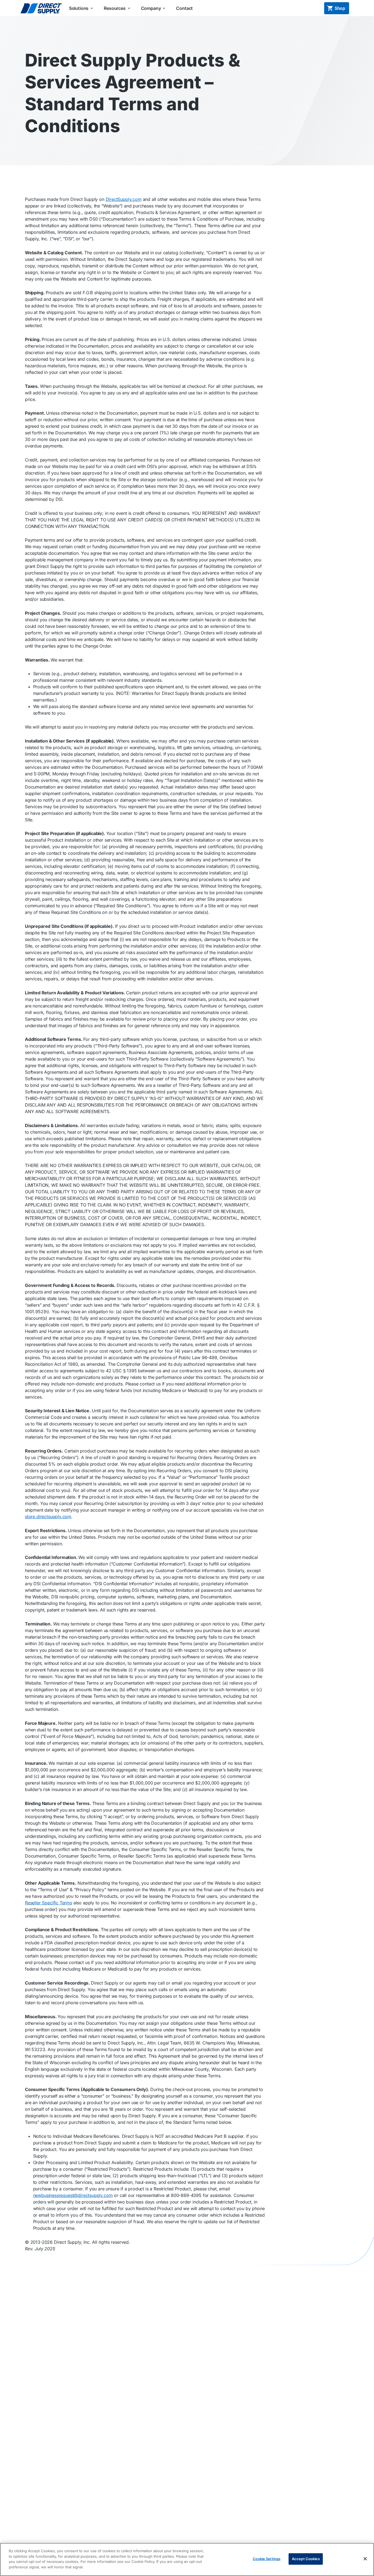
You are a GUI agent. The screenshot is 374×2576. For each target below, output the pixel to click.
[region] (187, 2559)
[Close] (365, 2559)
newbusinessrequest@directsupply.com (73, 2195)
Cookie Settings (267, 2559)
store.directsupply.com (48, 1517)
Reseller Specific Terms (48, 1903)
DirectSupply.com (124, 199)
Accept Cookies (306, 2559)
